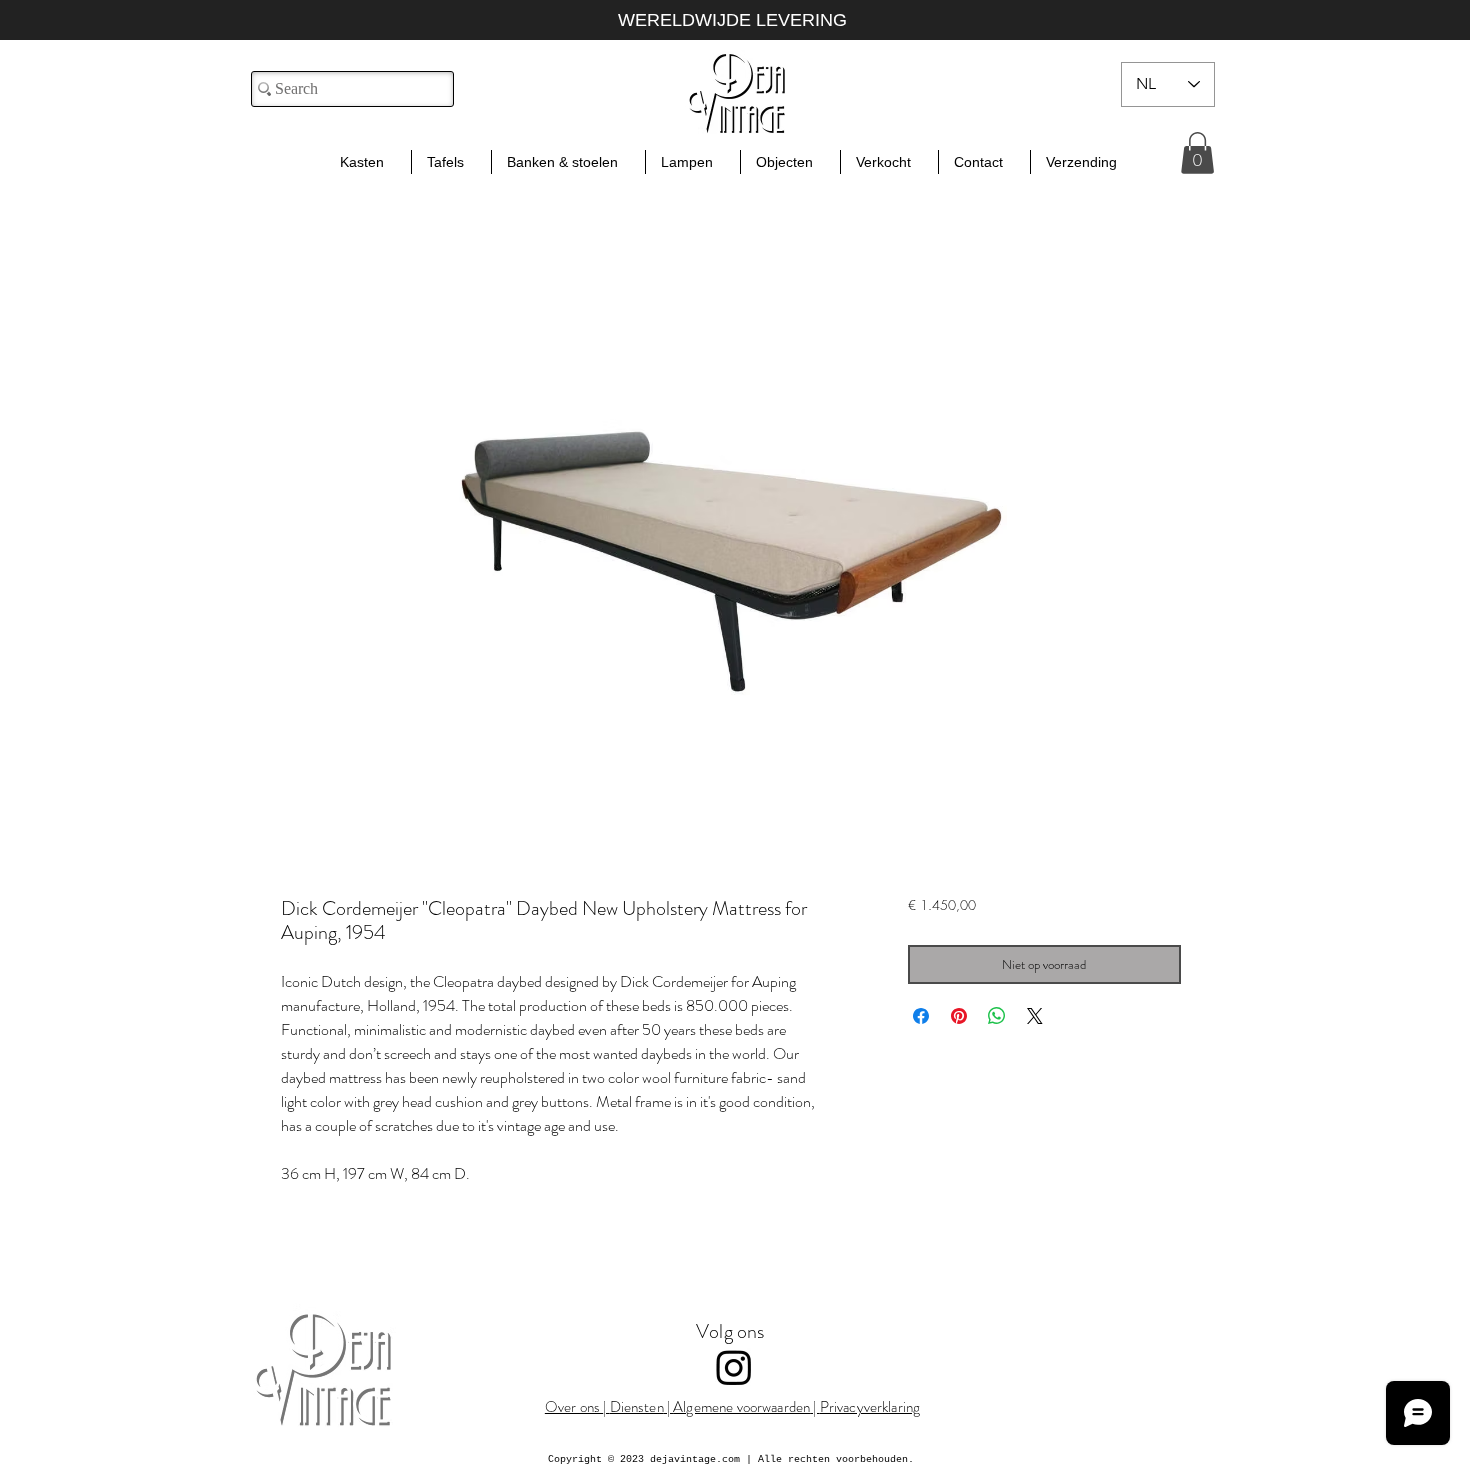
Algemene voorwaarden (741, 1407)
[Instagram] (734, 1367)
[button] (1197, 153)
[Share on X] (1035, 1016)
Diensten (637, 1407)
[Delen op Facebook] (921, 1016)
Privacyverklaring (870, 1407)
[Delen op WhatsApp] (997, 1016)
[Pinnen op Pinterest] (959, 1016)
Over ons (574, 1407)
